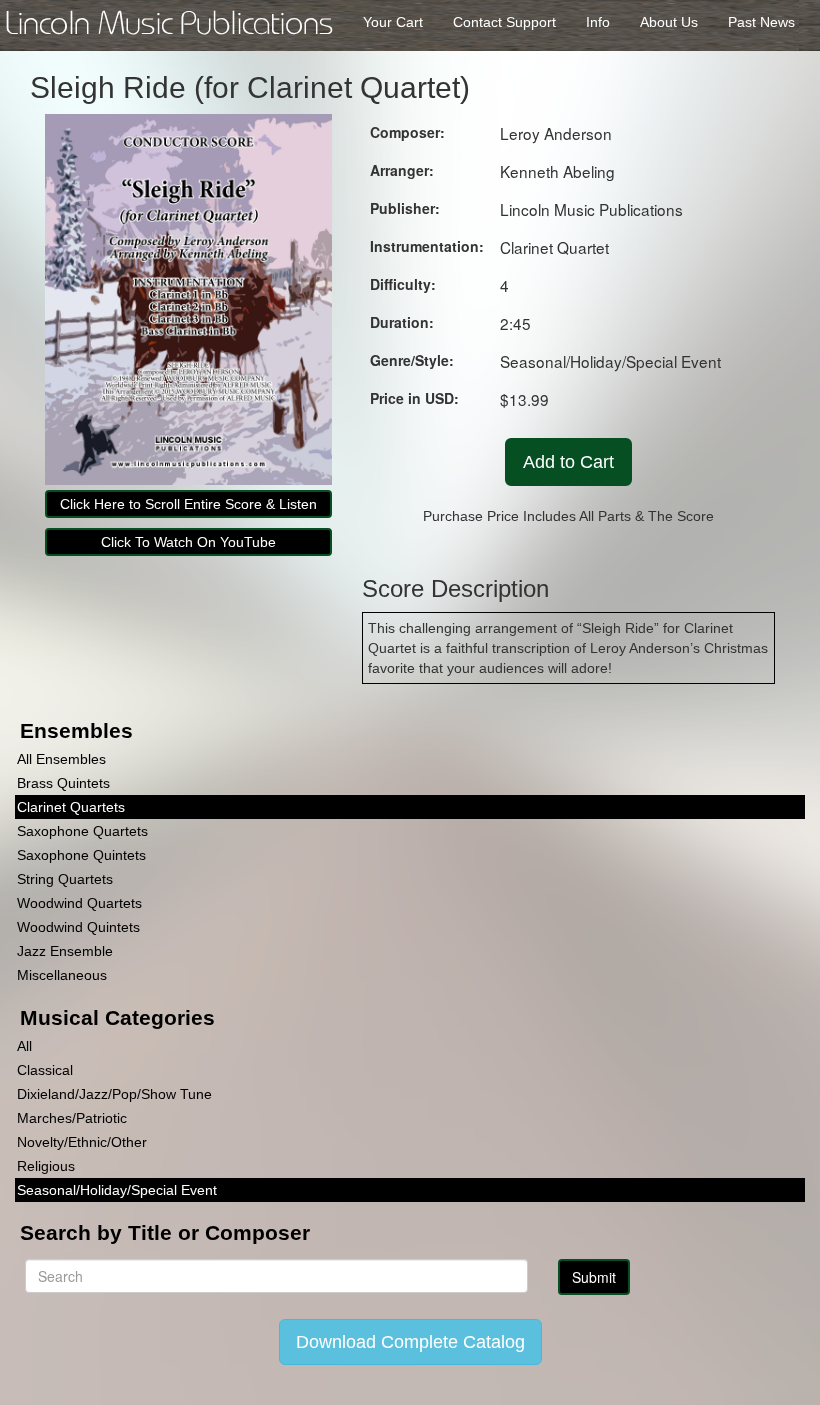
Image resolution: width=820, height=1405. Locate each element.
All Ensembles (61, 759)
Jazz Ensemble (65, 951)
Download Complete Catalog (410, 1342)
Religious (46, 1166)
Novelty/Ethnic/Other (82, 1142)
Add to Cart (568, 462)
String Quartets (65, 879)
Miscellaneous (62, 975)
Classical (45, 1070)
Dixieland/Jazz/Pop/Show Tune (114, 1094)
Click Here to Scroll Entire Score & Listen (188, 504)
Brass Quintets (63, 783)
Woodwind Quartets (79, 903)
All (24, 1046)
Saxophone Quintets (81, 855)
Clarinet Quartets (71, 807)
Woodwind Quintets (78, 927)
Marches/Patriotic (72, 1118)
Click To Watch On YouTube (188, 542)
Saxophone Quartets (82, 831)
